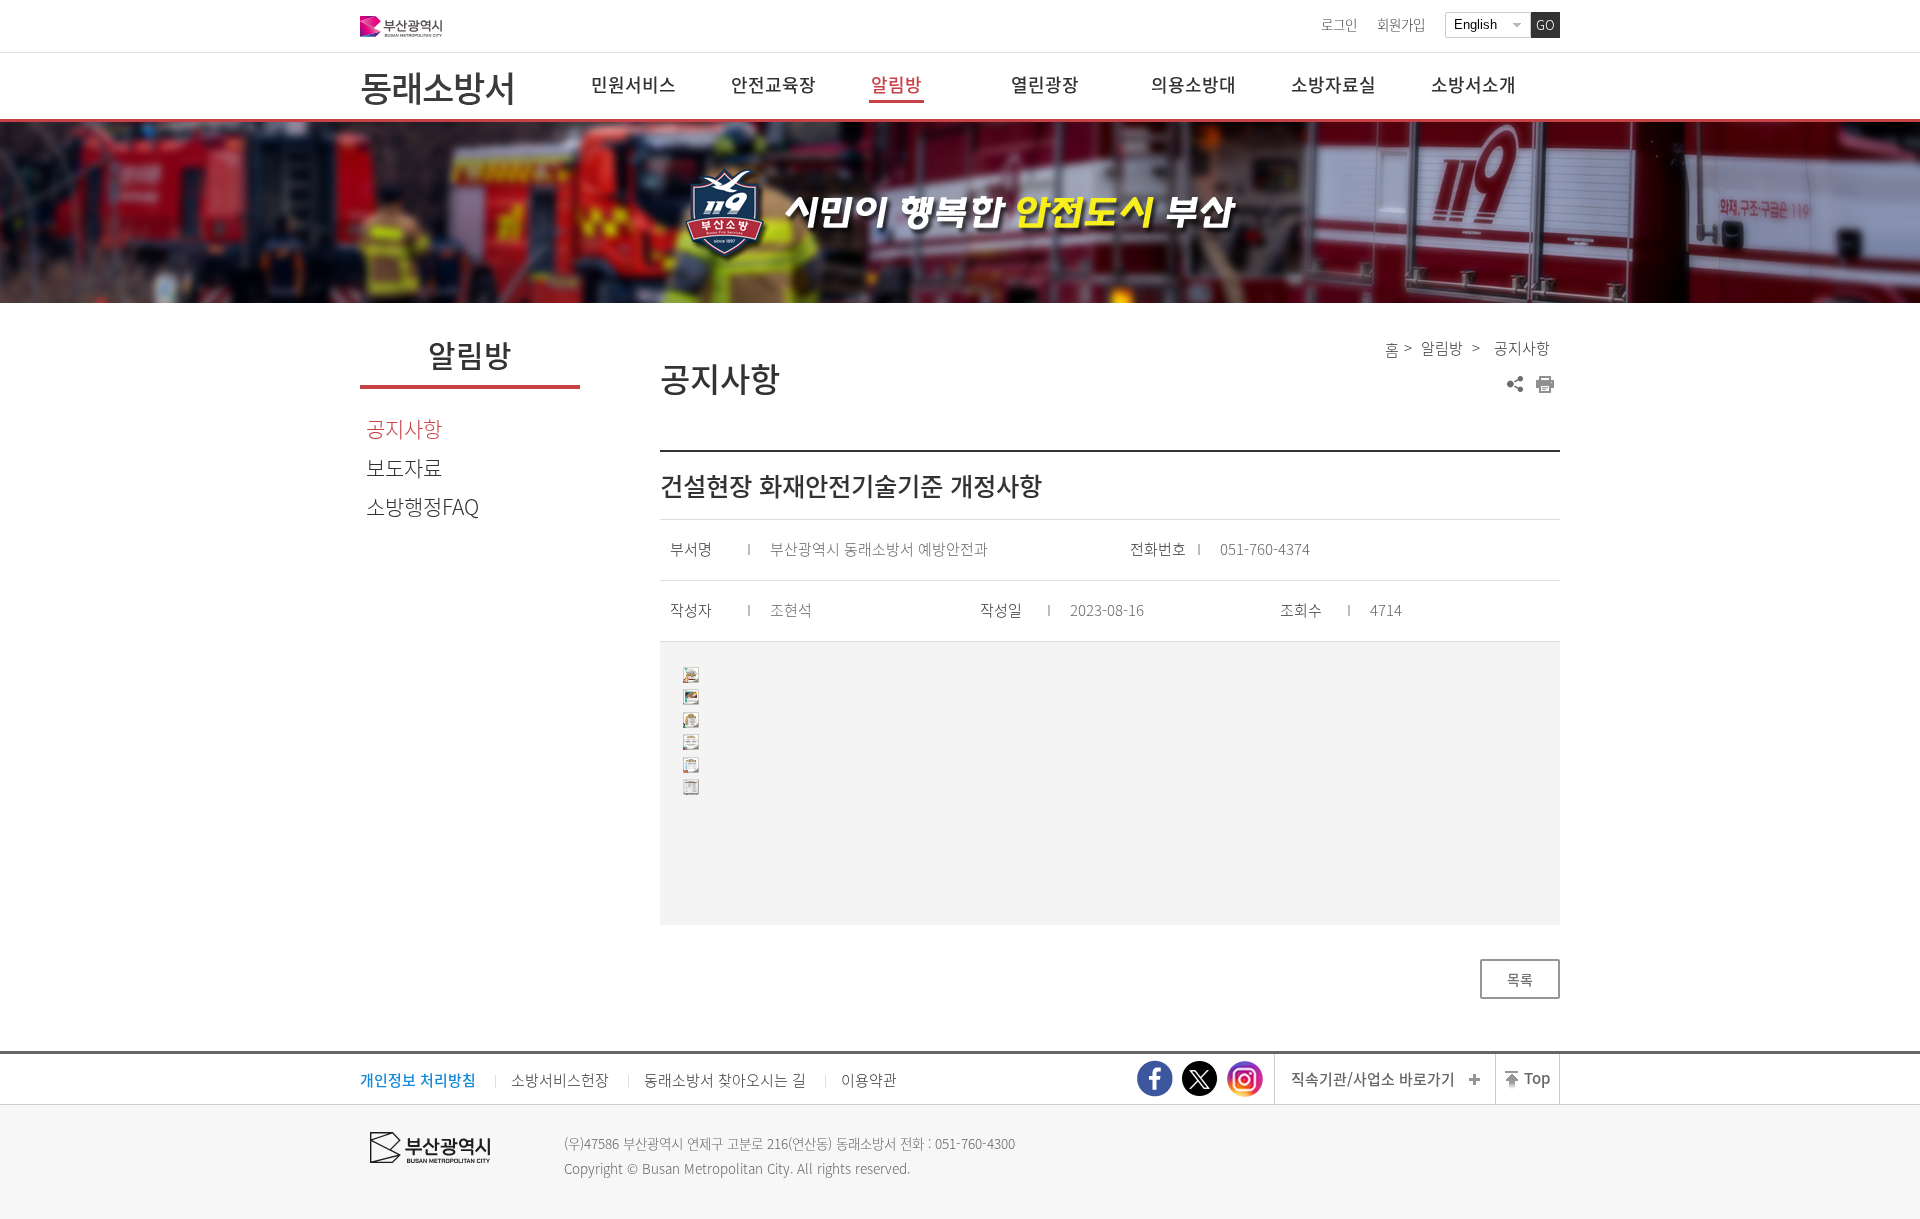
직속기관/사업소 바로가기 (1373, 1079)
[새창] (1155, 1078)
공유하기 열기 (1515, 384)
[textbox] (1110, 739)
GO (1545, 24)
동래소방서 (437, 87)
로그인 (1339, 24)
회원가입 (1401, 24)
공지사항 (404, 428)
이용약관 (869, 1080)
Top (1537, 1078)
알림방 (1442, 348)
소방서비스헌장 (560, 1080)
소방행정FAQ (422, 506)
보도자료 (404, 467)
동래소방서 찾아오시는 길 (725, 1080)
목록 (1520, 979)
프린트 (1545, 384)
